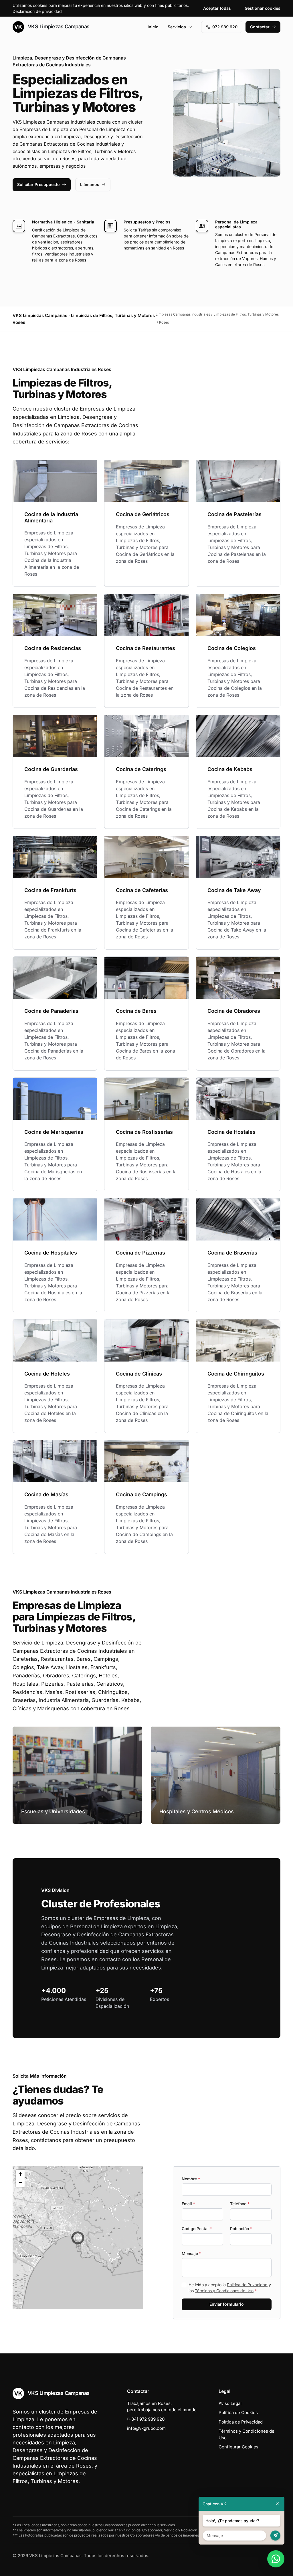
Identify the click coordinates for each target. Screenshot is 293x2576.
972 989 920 (225, 27)
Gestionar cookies (263, 8)
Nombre (191, 2179)
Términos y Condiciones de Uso (224, 2291)
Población (241, 2229)
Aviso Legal (230, 2403)
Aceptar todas (217, 8)
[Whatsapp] (276, 2559)
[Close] (277, 2504)
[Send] (275, 2536)
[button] (78, 2238)
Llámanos (90, 184)
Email (188, 2204)
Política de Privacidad (247, 2285)
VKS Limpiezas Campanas (58, 26)
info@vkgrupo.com (146, 2428)
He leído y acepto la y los (230, 2288)
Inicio (153, 27)
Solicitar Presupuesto (38, 184)
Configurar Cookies (238, 2447)
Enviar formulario (227, 2304)
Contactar (260, 27)
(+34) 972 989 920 (146, 2419)
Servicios (177, 27)
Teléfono (240, 2204)
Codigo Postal (197, 2229)
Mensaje (191, 2253)
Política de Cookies (238, 2412)
